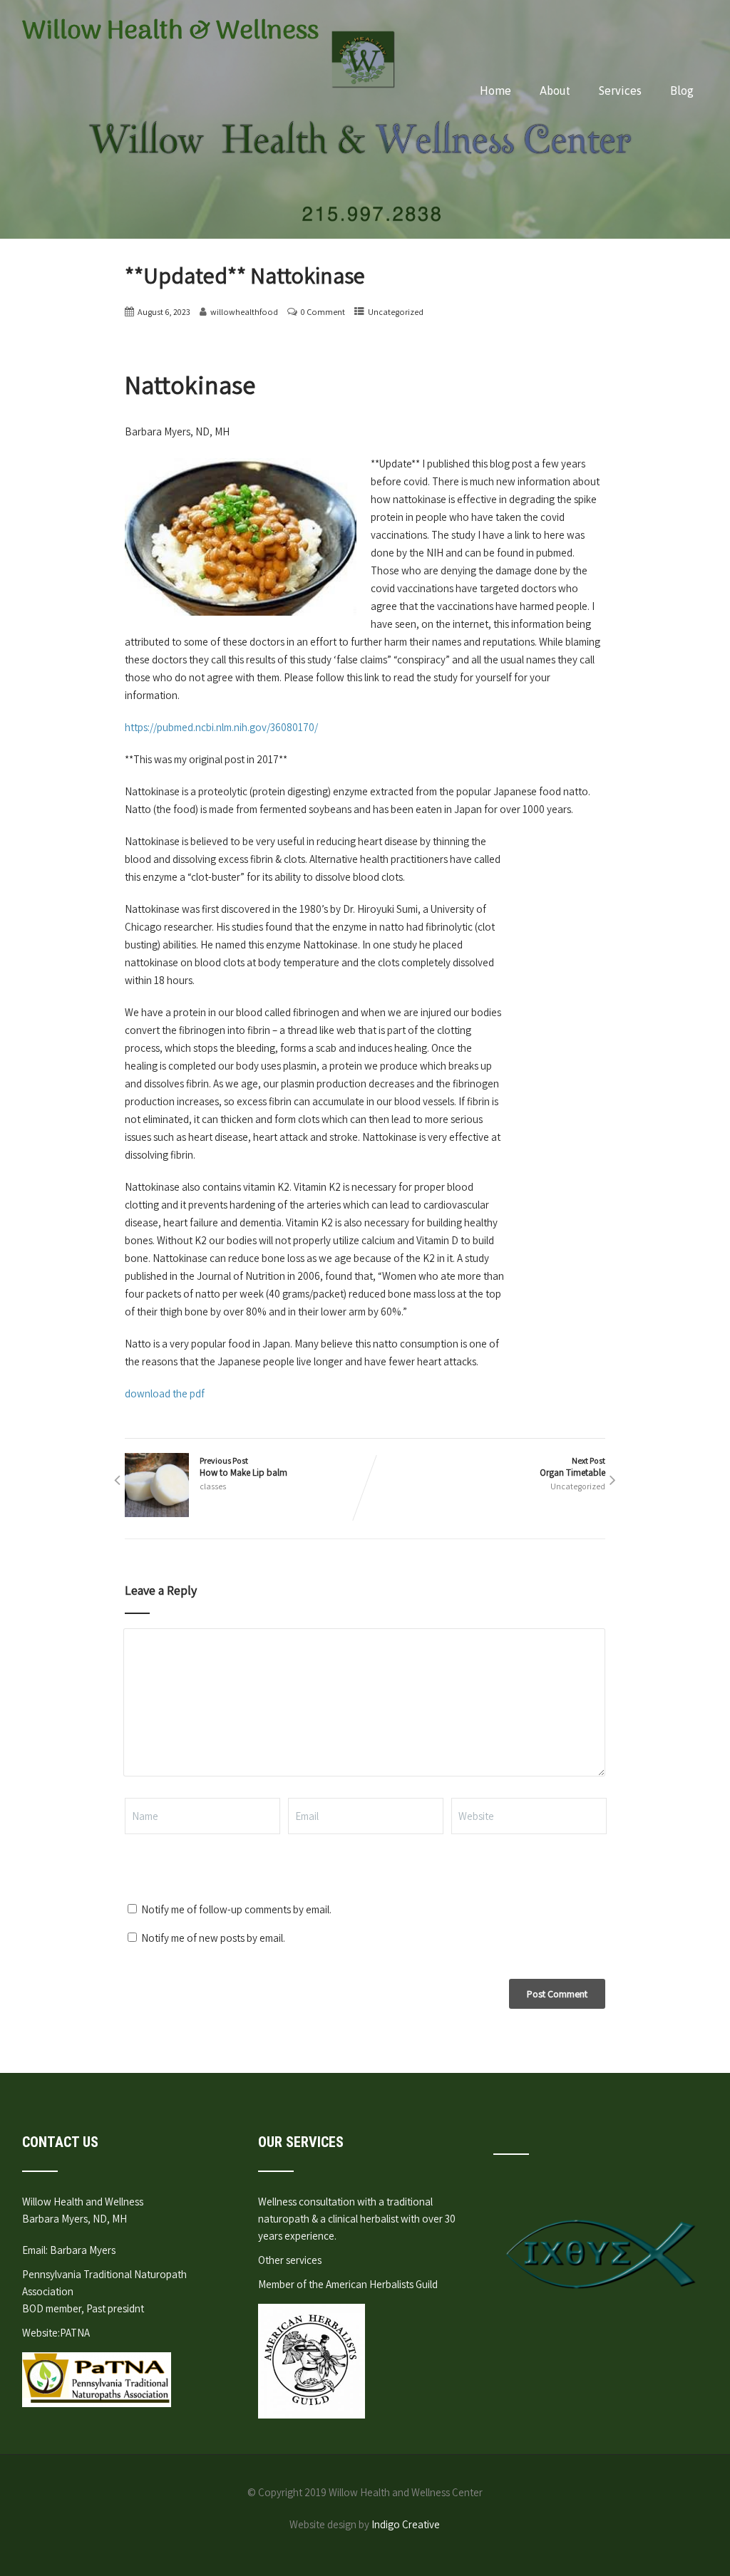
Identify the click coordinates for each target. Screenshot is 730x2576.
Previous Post (243, 1467)
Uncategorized (396, 312)
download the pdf (165, 1393)
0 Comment (323, 312)
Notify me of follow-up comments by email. (236, 1909)
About (555, 90)
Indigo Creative (406, 2524)
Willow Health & (170, 32)
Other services (290, 2260)
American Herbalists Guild (382, 2284)
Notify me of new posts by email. (213, 1938)
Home (495, 90)
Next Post (572, 1467)
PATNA (75, 2333)
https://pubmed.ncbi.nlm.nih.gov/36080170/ (221, 727)
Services (620, 90)
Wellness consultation (307, 2202)
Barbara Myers (83, 2250)
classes (213, 1486)
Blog (682, 90)
